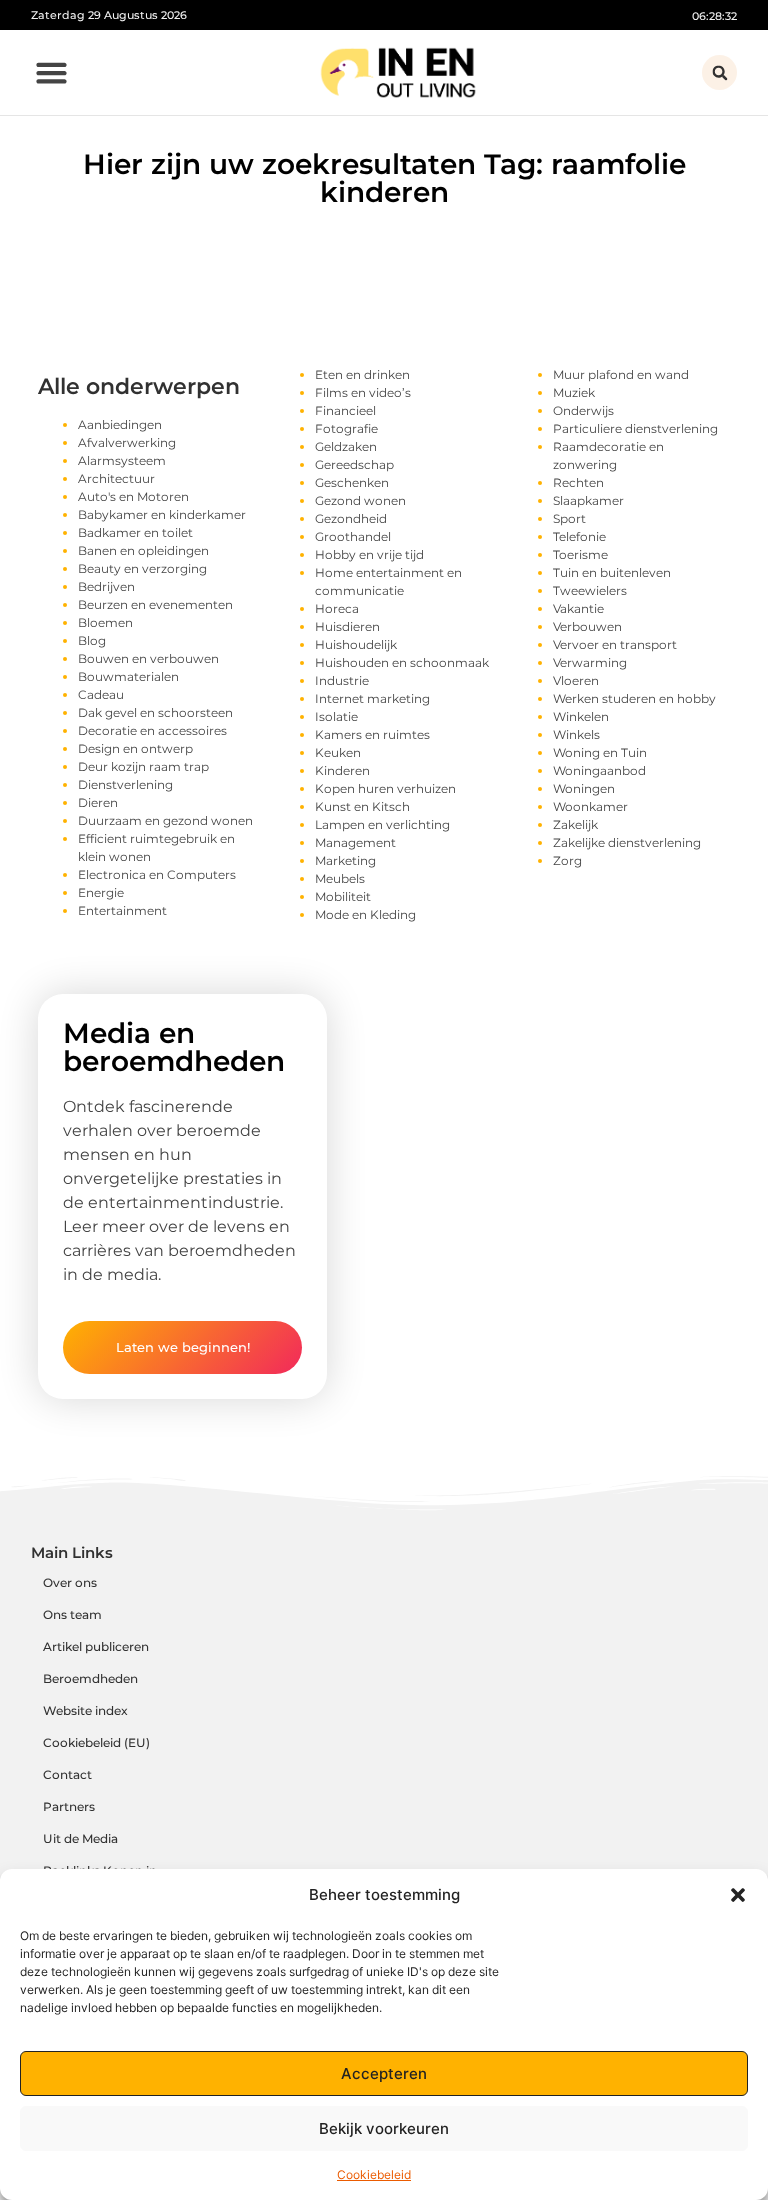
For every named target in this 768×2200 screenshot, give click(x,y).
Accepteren (384, 2073)
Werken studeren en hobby (634, 698)
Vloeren (576, 680)
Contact (67, 1774)
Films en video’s (363, 392)
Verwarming (590, 662)
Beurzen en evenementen (155, 604)
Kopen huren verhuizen (385, 788)
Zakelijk (575, 824)
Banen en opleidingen (143, 550)
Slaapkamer (588, 500)
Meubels (340, 878)
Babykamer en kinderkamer (162, 514)
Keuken (338, 752)
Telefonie (579, 536)
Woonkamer (590, 806)
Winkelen (581, 716)
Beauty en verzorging (142, 568)
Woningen (584, 788)
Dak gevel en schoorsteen (155, 712)
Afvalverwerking (127, 442)
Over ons (70, 1582)
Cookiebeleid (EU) (96, 1742)
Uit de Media (80, 1838)
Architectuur (116, 478)
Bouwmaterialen (128, 676)
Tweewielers (590, 590)
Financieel (345, 410)
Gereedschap (354, 464)
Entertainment (122, 910)
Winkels (576, 734)
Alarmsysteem (122, 460)
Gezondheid (351, 518)
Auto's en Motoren (133, 496)
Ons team (72, 1614)
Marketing (345, 860)
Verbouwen (587, 626)
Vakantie (578, 608)
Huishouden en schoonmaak (402, 662)
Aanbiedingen (120, 424)
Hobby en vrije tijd (369, 554)
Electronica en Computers (157, 874)
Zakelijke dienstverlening (627, 842)
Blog (92, 640)
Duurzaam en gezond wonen (165, 820)
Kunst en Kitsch (362, 806)
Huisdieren (347, 626)
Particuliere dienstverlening (635, 428)
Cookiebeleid (374, 2174)
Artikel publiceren (96, 1646)
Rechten (578, 482)
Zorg (567, 860)
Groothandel (353, 536)
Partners (69, 1806)
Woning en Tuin (600, 752)
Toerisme (580, 554)
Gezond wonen (360, 500)
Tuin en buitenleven (612, 572)
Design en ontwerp (135, 748)
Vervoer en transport (615, 644)
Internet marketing (372, 698)
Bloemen (105, 622)
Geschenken (352, 482)
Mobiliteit (343, 896)
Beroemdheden (90, 1678)
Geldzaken (346, 446)
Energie (101, 892)
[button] (738, 1895)
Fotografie (346, 428)
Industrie (342, 680)
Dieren (98, 802)
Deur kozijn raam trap (143, 766)
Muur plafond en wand (621, 374)
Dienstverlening (125, 784)
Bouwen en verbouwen (148, 658)
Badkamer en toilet (135, 532)
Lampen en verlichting (382, 824)
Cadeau (101, 694)
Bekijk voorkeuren (384, 2128)
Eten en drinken (362, 374)
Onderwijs (583, 410)
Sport (569, 518)
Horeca (337, 608)
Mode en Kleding (365, 914)
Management (355, 842)
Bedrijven (106, 586)
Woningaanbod (599, 770)
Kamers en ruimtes (372, 734)
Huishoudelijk (356, 644)
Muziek (574, 392)
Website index (85, 1710)
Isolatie (336, 716)
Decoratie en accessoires (152, 730)
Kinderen (342, 770)
